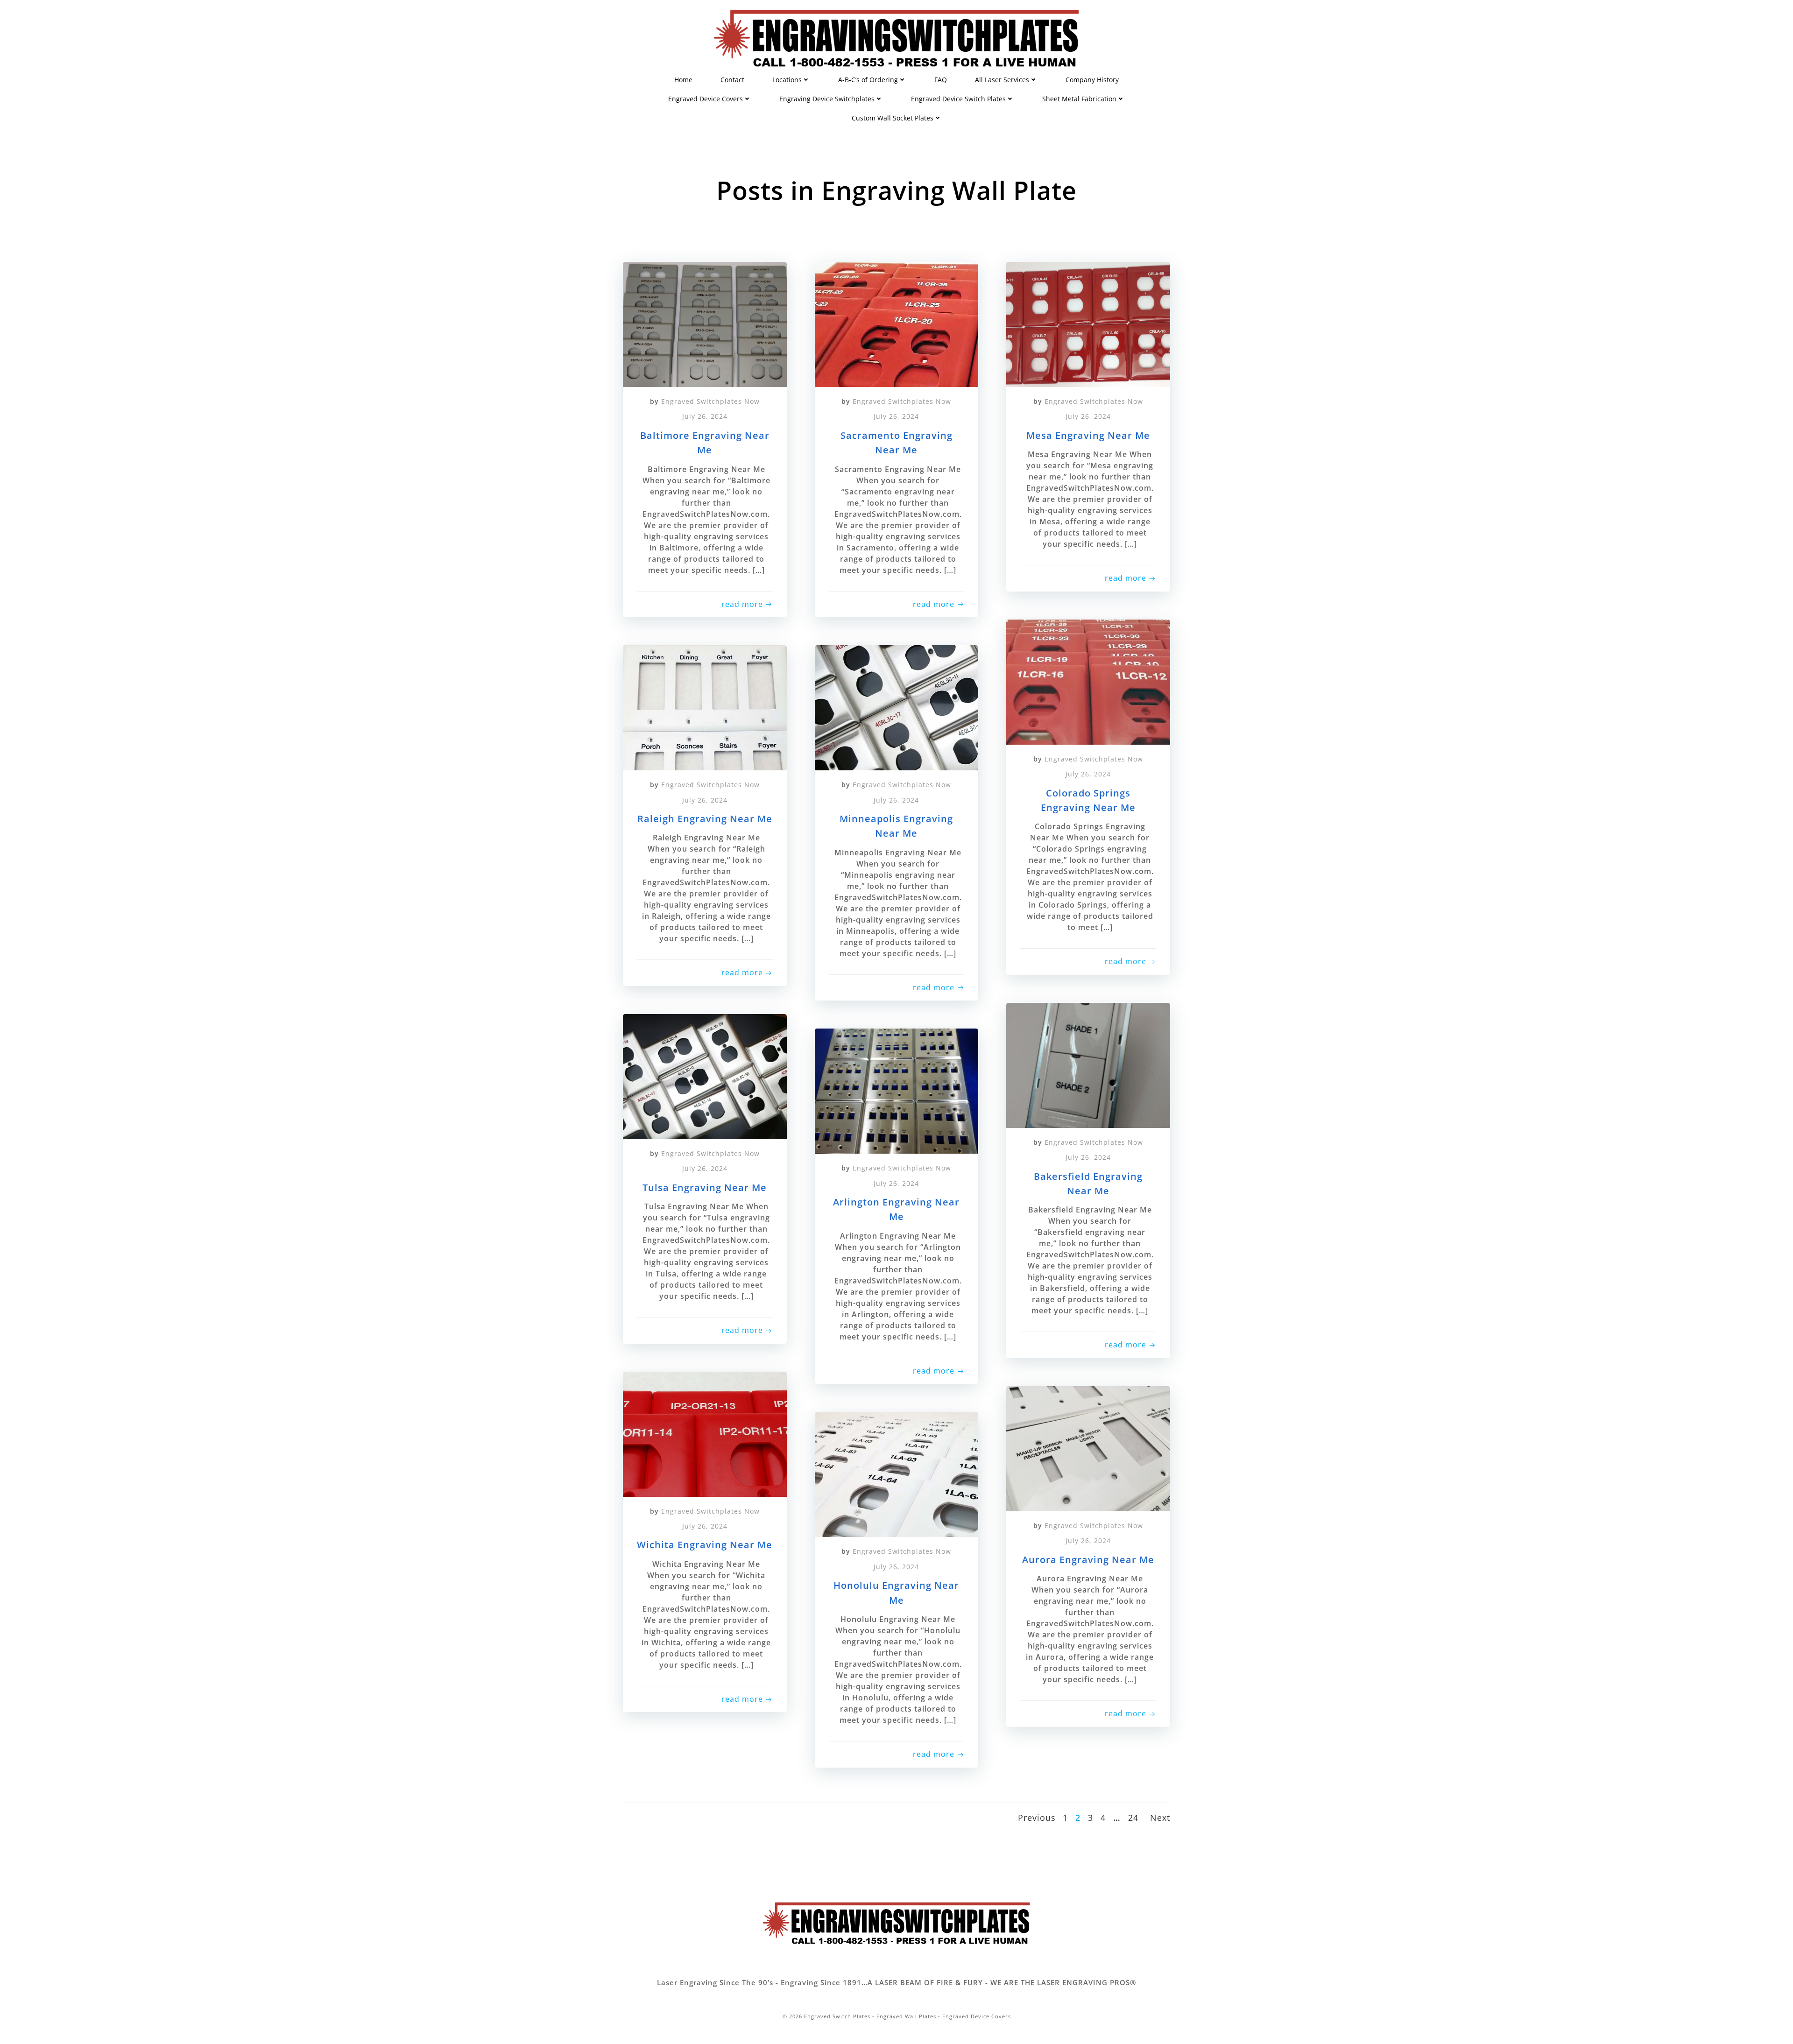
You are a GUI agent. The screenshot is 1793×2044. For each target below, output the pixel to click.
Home (683, 80)
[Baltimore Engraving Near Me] (705, 324)
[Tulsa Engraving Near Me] (705, 1076)
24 (1133, 1818)
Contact (732, 80)
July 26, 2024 (705, 416)
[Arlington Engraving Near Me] (897, 1090)
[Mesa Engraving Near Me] (1088, 324)
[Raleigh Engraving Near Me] (705, 707)
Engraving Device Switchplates (827, 99)
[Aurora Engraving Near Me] (1088, 1448)
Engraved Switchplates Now (710, 401)
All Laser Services (1002, 80)
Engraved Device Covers (706, 99)
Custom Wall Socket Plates (893, 118)
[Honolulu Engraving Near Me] (897, 1473)
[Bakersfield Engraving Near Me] (1088, 1064)
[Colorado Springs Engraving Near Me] (1088, 681)
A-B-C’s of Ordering (868, 80)
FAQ (941, 80)
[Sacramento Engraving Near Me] (897, 324)
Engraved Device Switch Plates (958, 99)
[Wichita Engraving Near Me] (705, 1433)
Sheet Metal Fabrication (1079, 99)
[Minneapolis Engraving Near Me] (897, 707)
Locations (787, 80)
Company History (1092, 80)
